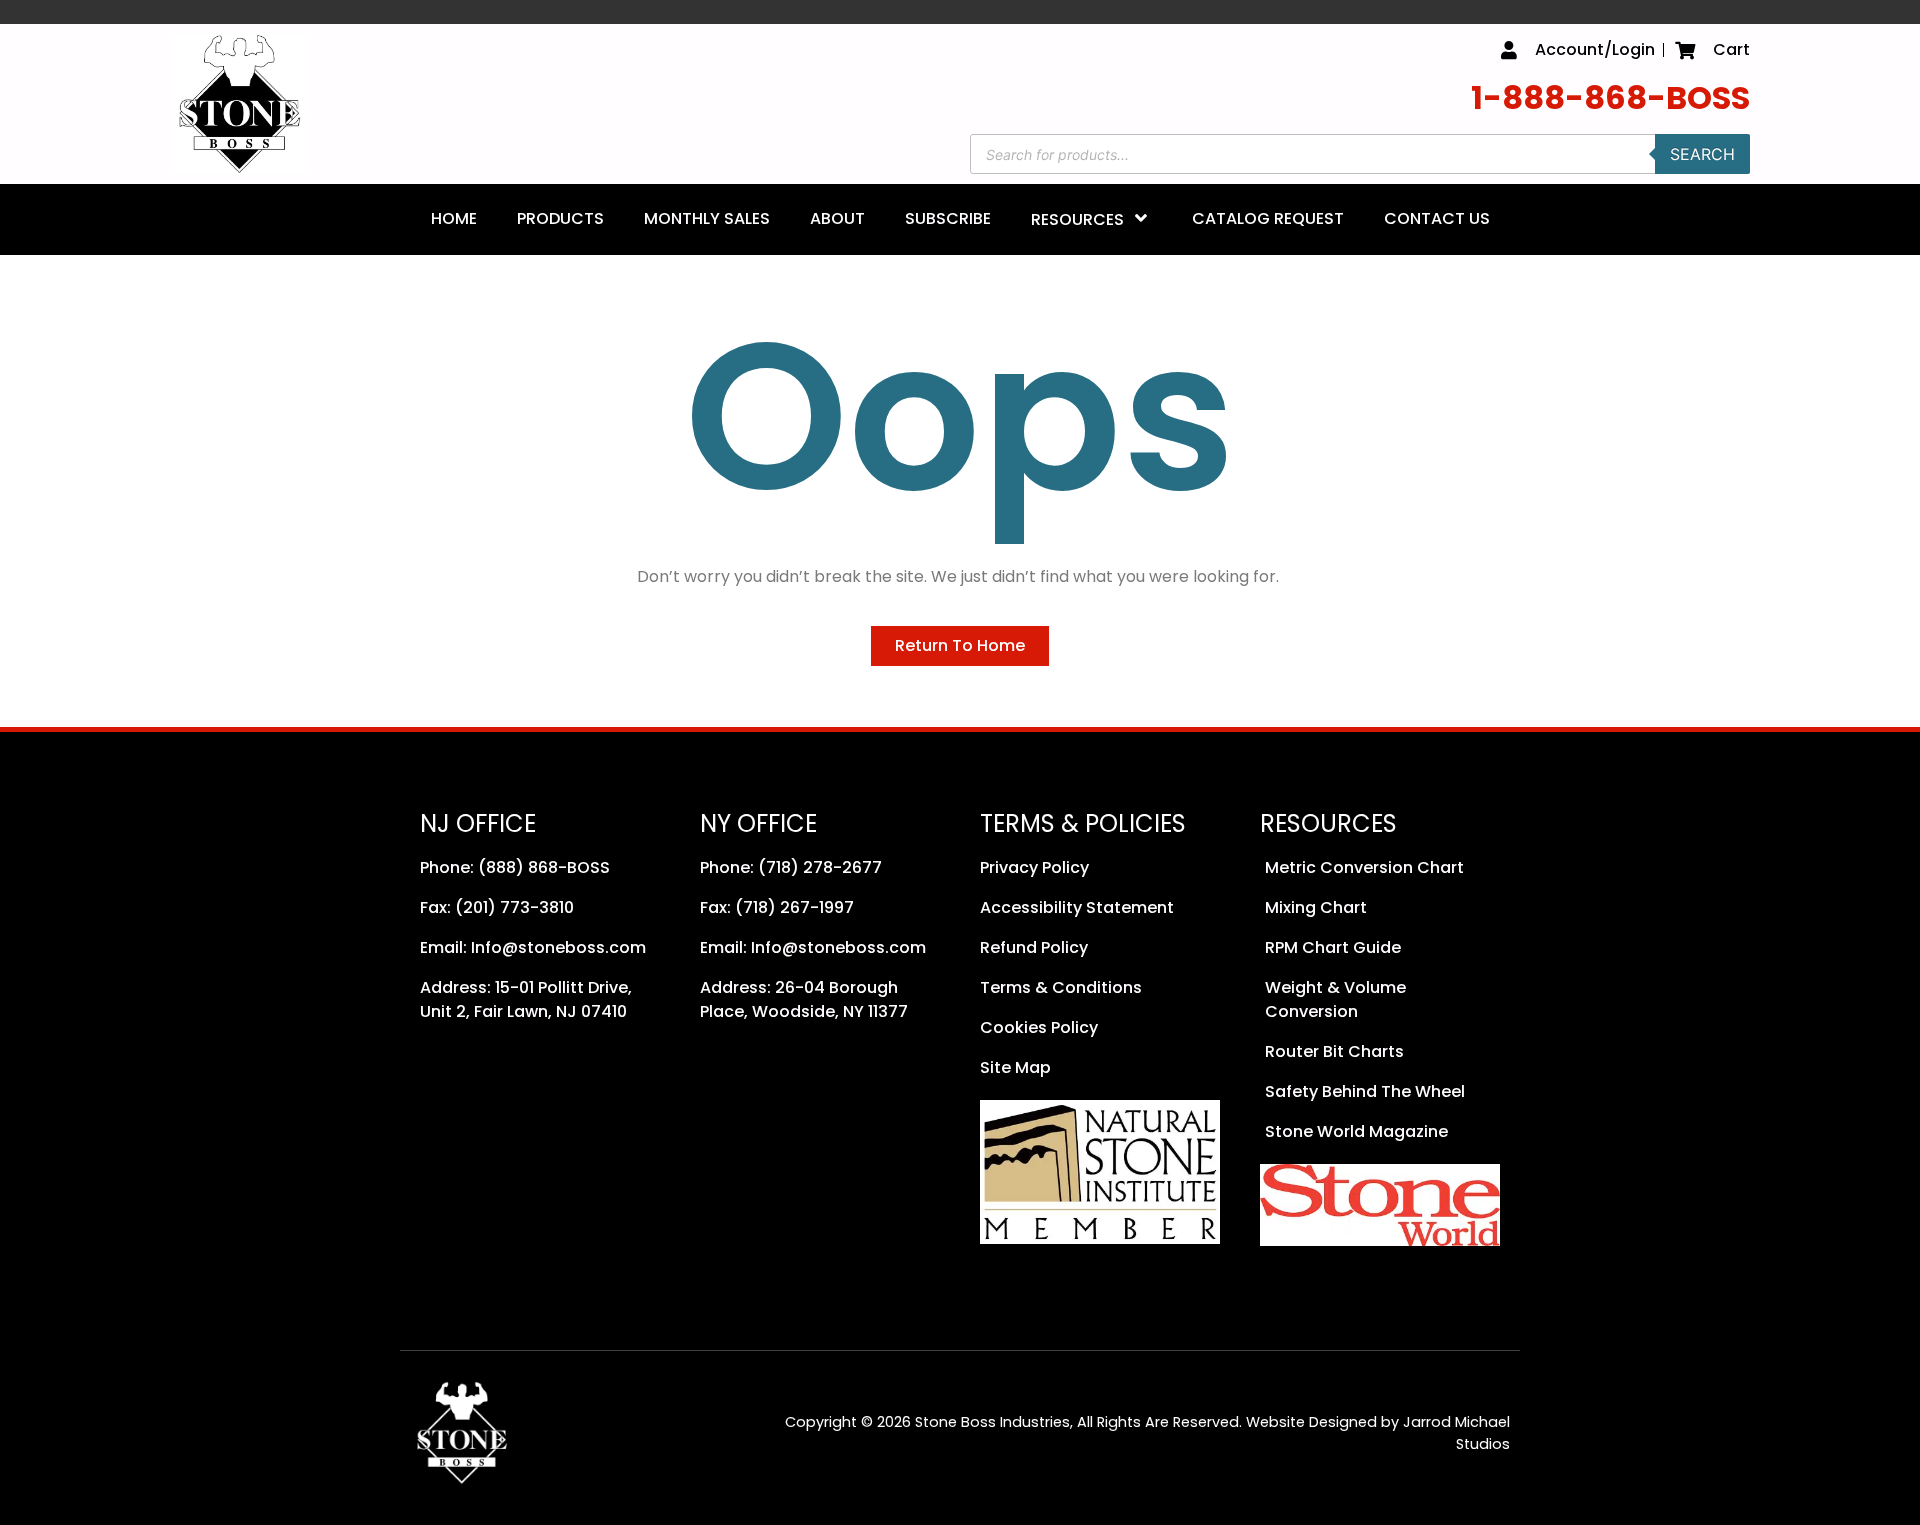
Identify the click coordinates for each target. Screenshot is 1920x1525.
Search (1702, 154)
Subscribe (948, 218)
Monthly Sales (707, 218)
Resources (1077, 219)
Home (454, 218)
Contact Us (1437, 218)
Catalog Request (1268, 218)
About (837, 218)
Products (560, 218)
